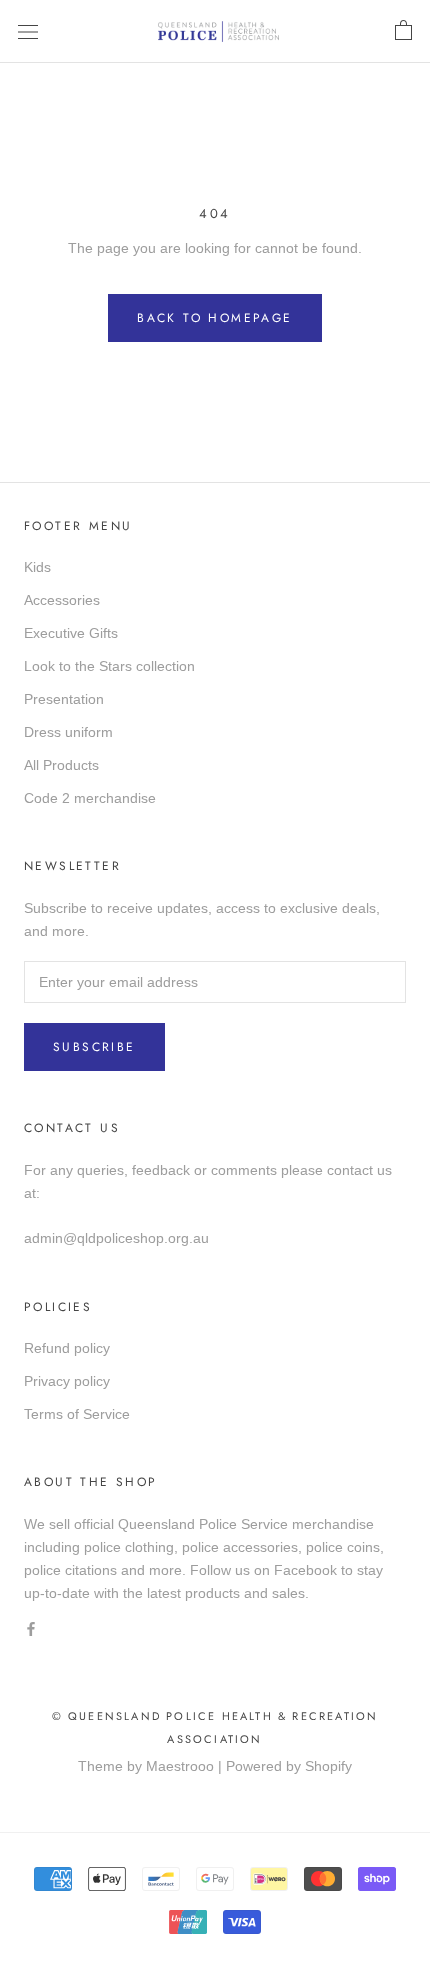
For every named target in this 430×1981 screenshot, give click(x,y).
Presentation (64, 699)
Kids (37, 567)
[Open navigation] (28, 31)
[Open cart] (403, 31)
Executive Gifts (71, 633)
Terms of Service (77, 1414)
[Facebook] (31, 1627)
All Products (61, 765)
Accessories (62, 600)
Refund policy (67, 1348)
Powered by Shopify (289, 1766)
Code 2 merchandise (90, 798)
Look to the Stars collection (109, 666)
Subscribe (94, 1047)
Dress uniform (68, 732)
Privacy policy (67, 1381)
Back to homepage (214, 318)
